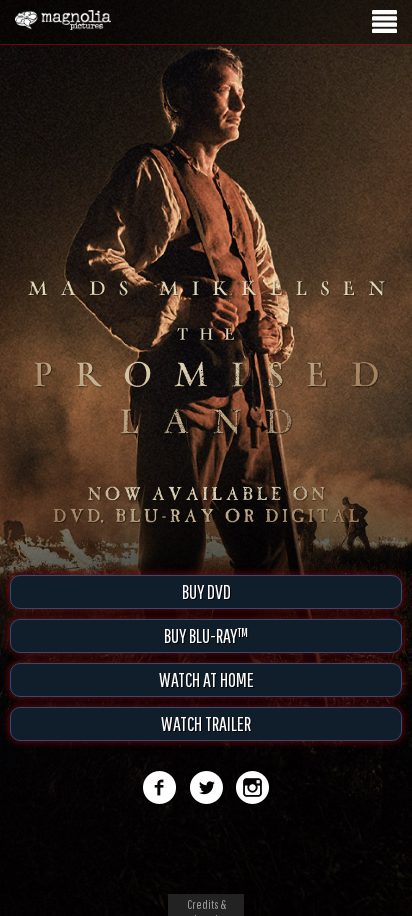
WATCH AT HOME (206, 679)
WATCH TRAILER (206, 723)
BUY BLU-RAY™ (206, 635)
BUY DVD (206, 591)
